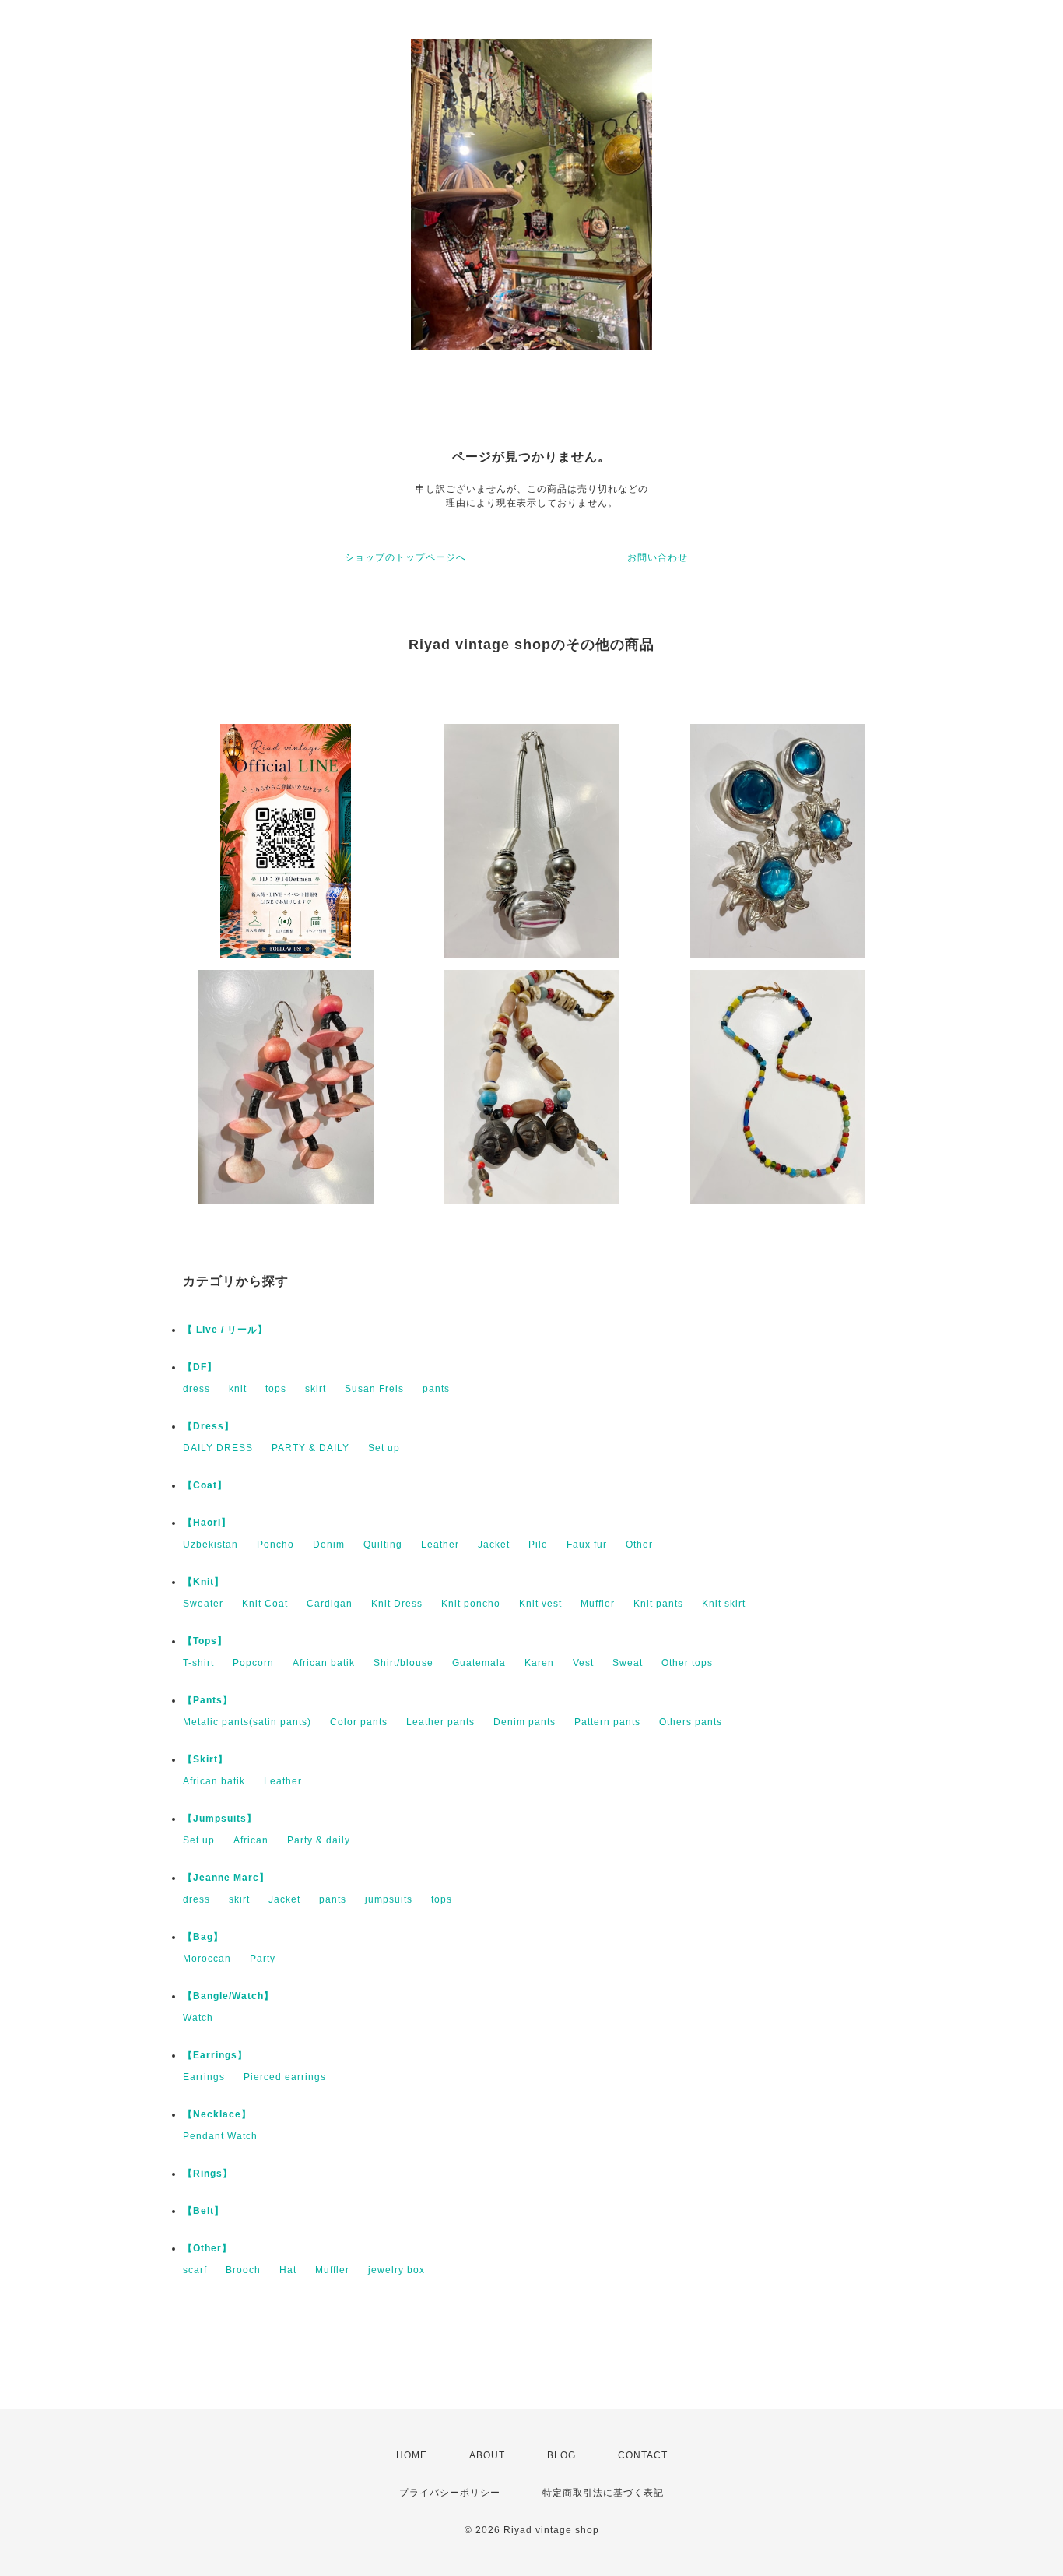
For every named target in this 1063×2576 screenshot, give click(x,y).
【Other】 (207, 2248)
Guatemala (479, 1663)
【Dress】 (209, 1426)
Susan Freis (374, 1389)
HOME (412, 2455)
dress (196, 1389)
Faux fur (587, 1545)
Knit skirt (724, 1604)
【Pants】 (208, 1700)
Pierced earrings (285, 2077)
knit (238, 1389)
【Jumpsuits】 (220, 1819)
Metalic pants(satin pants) (247, 1722)
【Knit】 (203, 1582)
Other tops (687, 1663)
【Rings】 (208, 2174)
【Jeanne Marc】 (226, 1878)
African (251, 1840)
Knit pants (658, 1604)
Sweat (628, 1663)
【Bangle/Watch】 (228, 1996)
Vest (583, 1663)
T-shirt (198, 1663)
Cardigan (330, 1604)
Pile (538, 1545)
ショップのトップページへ (405, 557)
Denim (329, 1545)
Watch (198, 2018)
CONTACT (643, 2455)
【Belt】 (203, 2211)
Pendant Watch (220, 2136)
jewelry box (396, 2270)
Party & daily (319, 1840)
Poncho (275, 1545)
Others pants (691, 1722)
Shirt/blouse (403, 1663)
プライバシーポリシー (450, 2493)
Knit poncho (471, 1604)
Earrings (204, 2077)
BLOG (561, 2455)
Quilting (383, 1545)
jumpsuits (389, 1899)
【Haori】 (207, 1523)
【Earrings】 (215, 2055)
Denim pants (524, 1722)
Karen (539, 1663)
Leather (440, 1545)
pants (436, 1389)
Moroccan (207, 1959)
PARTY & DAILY (310, 1448)
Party (263, 1959)
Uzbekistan (210, 1545)
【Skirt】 (205, 1759)
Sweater (203, 1604)
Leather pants (440, 1722)
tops (276, 1389)
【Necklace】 (217, 2114)
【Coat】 (205, 1485)
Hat (288, 2270)
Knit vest (540, 1604)
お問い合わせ (658, 557)
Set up (384, 1448)
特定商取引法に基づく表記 (603, 2493)
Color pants (359, 1722)
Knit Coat (265, 1604)
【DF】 (200, 1367)
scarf (195, 2270)
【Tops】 (205, 1641)
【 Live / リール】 (225, 1330)
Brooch (243, 2270)
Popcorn (253, 1663)
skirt (316, 1389)
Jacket (494, 1545)
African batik (324, 1663)
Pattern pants (607, 1722)
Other (639, 1545)
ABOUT (487, 2455)
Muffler (598, 1604)
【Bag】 (203, 1937)
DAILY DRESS (218, 1448)
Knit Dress (397, 1604)
